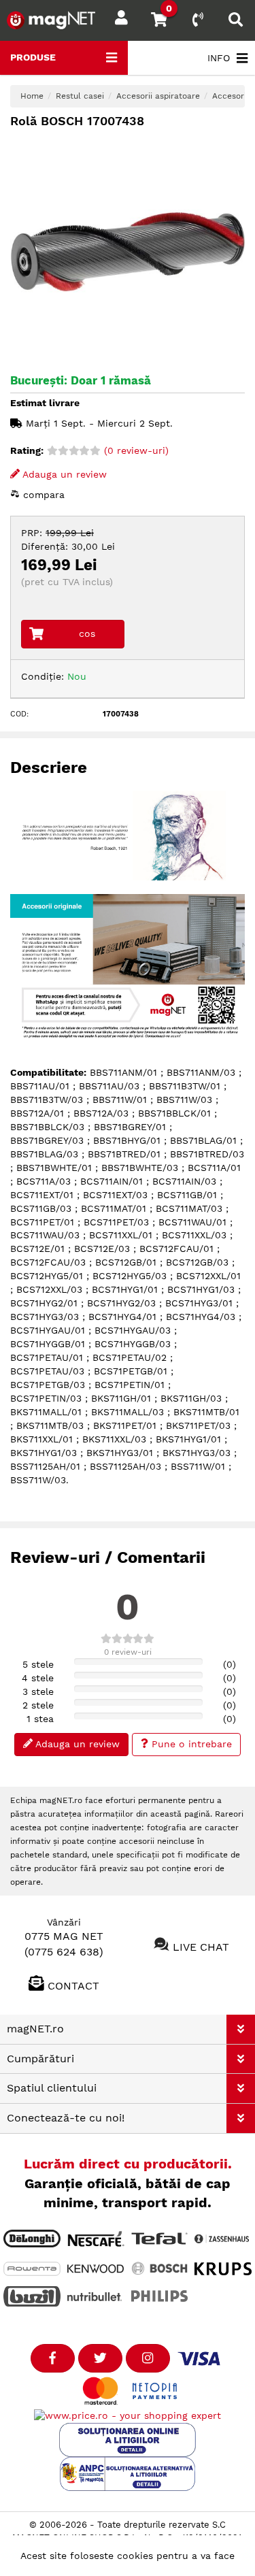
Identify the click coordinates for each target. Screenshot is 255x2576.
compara (42, 495)
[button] (241, 2029)
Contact (73, 1986)
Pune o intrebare (190, 1744)
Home (32, 96)
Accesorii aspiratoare (158, 96)
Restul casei (80, 96)
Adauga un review (63, 474)
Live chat (201, 1946)
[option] (128, 252)
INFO (219, 58)
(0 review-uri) (135, 450)
